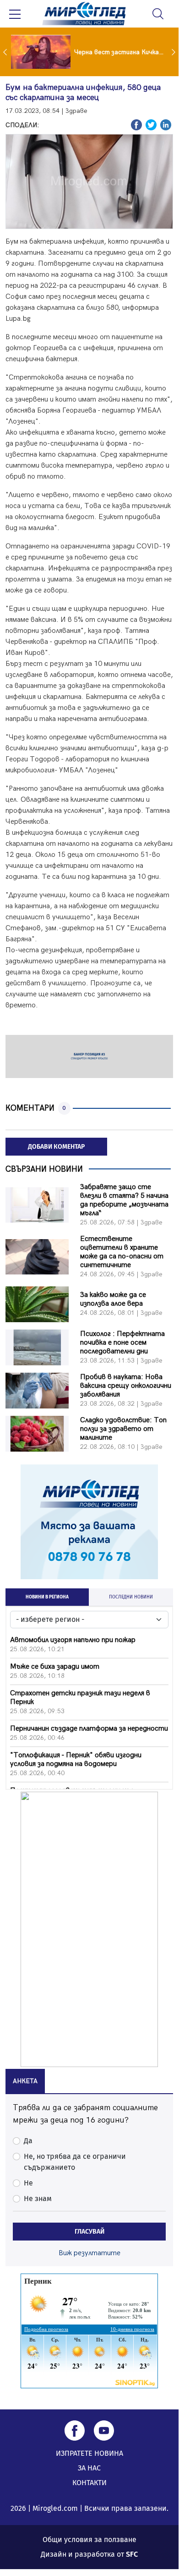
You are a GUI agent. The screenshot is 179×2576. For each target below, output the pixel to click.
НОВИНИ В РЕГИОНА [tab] (47, 1597)
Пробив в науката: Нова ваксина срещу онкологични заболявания (126, 1386)
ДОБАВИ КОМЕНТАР (56, 1147)
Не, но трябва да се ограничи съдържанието (75, 2162)
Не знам (38, 2199)
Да (28, 2141)
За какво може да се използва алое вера (113, 1299)
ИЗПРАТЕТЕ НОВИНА (89, 2453)
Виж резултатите (89, 2253)
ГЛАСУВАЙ (89, 2232)
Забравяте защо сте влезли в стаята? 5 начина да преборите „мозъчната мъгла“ (124, 1200)
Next (174, 52)
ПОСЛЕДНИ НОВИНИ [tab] (131, 1597)
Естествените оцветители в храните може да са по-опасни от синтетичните (122, 1252)
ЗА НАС (89, 2468)
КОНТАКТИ (89, 2483)
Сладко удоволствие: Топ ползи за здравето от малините (123, 1429)
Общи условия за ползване (89, 2540)
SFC (132, 2554)
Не (28, 2183)
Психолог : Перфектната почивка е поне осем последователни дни (122, 1343)
